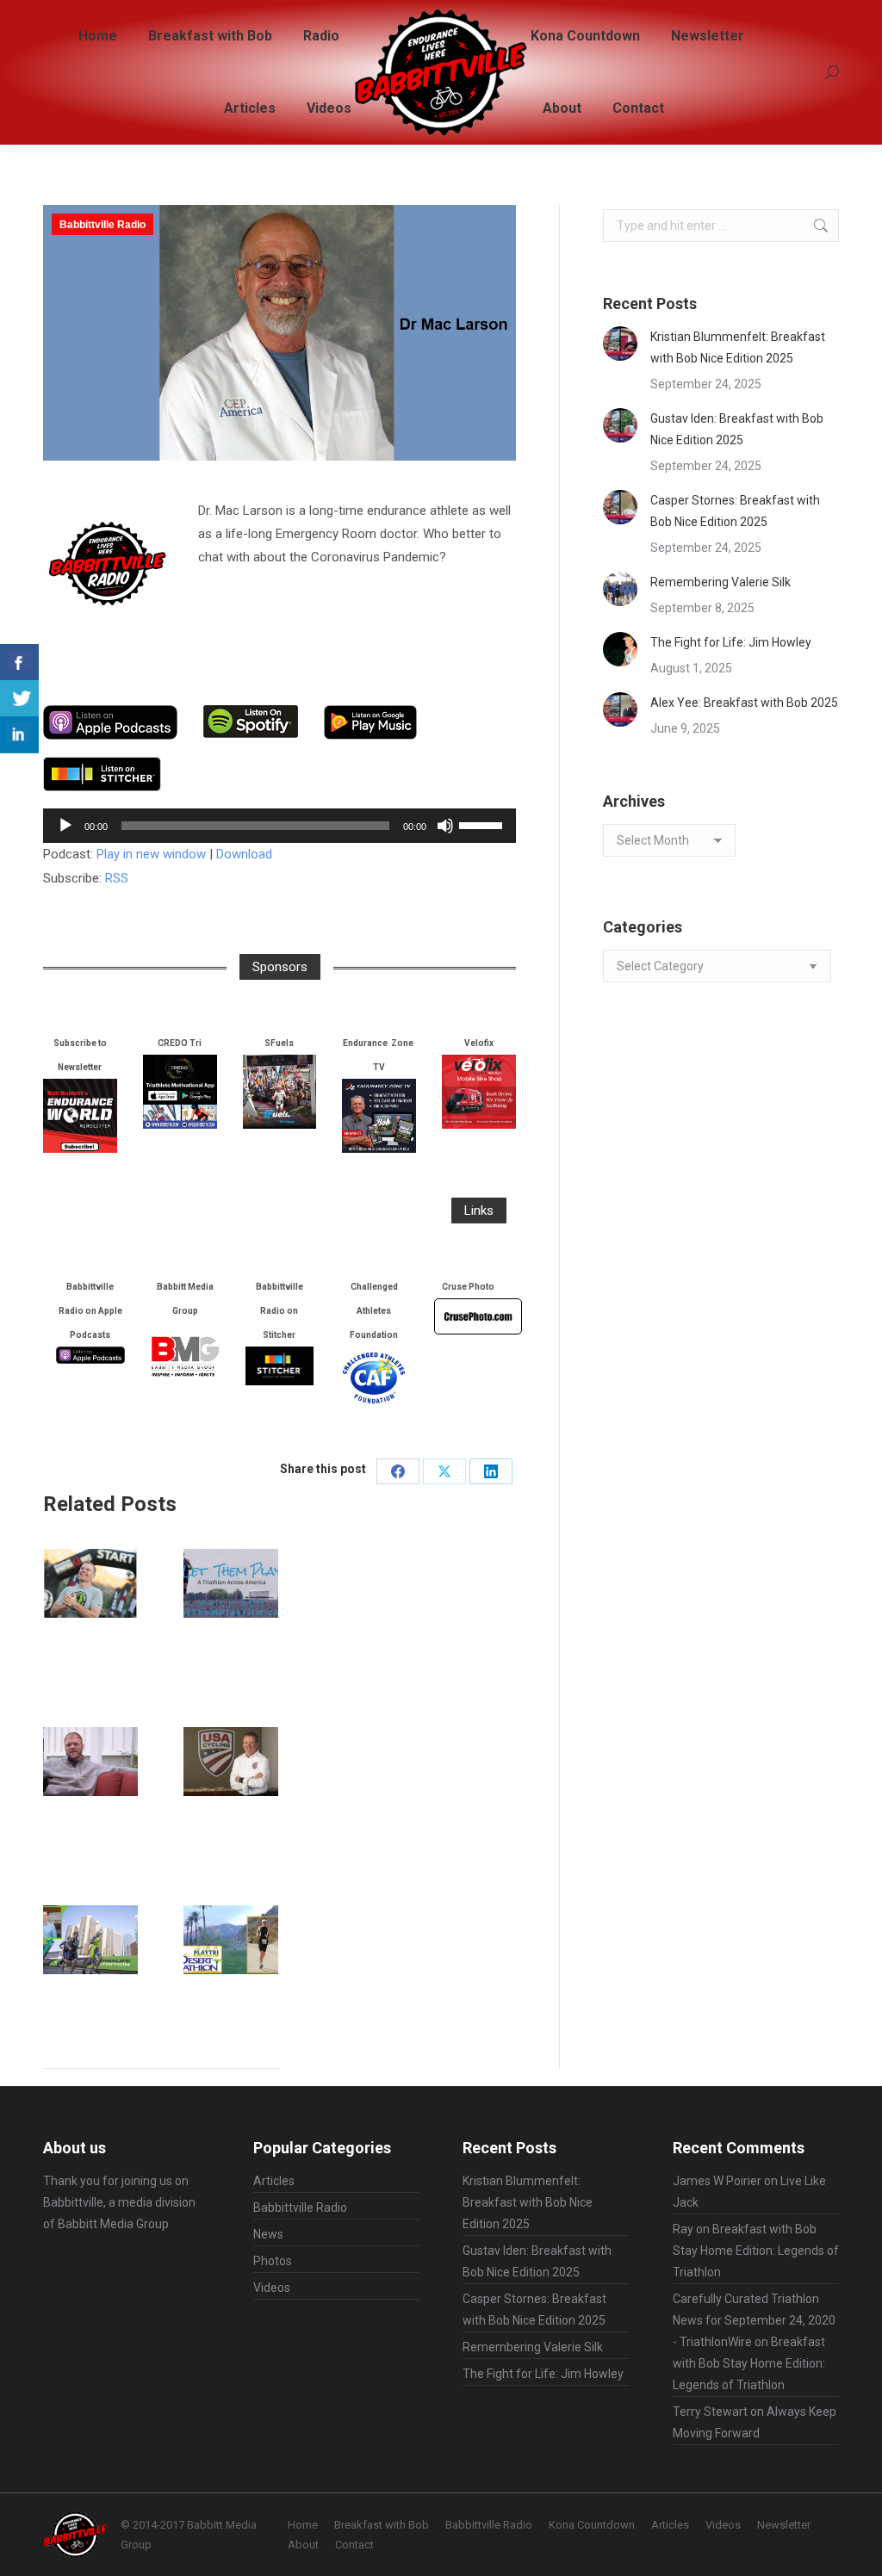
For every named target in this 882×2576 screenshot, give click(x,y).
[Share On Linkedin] (19, 735)
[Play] (65, 826)
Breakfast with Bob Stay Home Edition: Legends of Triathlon (756, 2251)
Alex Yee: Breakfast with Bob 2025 (744, 703)
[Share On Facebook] (19, 663)
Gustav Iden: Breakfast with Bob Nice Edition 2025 (737, 429)
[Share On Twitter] (19, 699)
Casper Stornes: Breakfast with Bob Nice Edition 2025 (735, 511)
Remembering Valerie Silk (721, 582)
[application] (280, 826)
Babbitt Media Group (113, 2224)
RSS (117, 878)
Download (244, 854)
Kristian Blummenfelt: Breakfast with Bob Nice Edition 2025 (738, 347)
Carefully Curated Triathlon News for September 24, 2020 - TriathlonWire (754, 2320)
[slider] (483, 824)
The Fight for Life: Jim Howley (731, 642)
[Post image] (90, 1583)
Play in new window (151, 854)
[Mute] (445, 826)
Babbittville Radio (102, 225)
